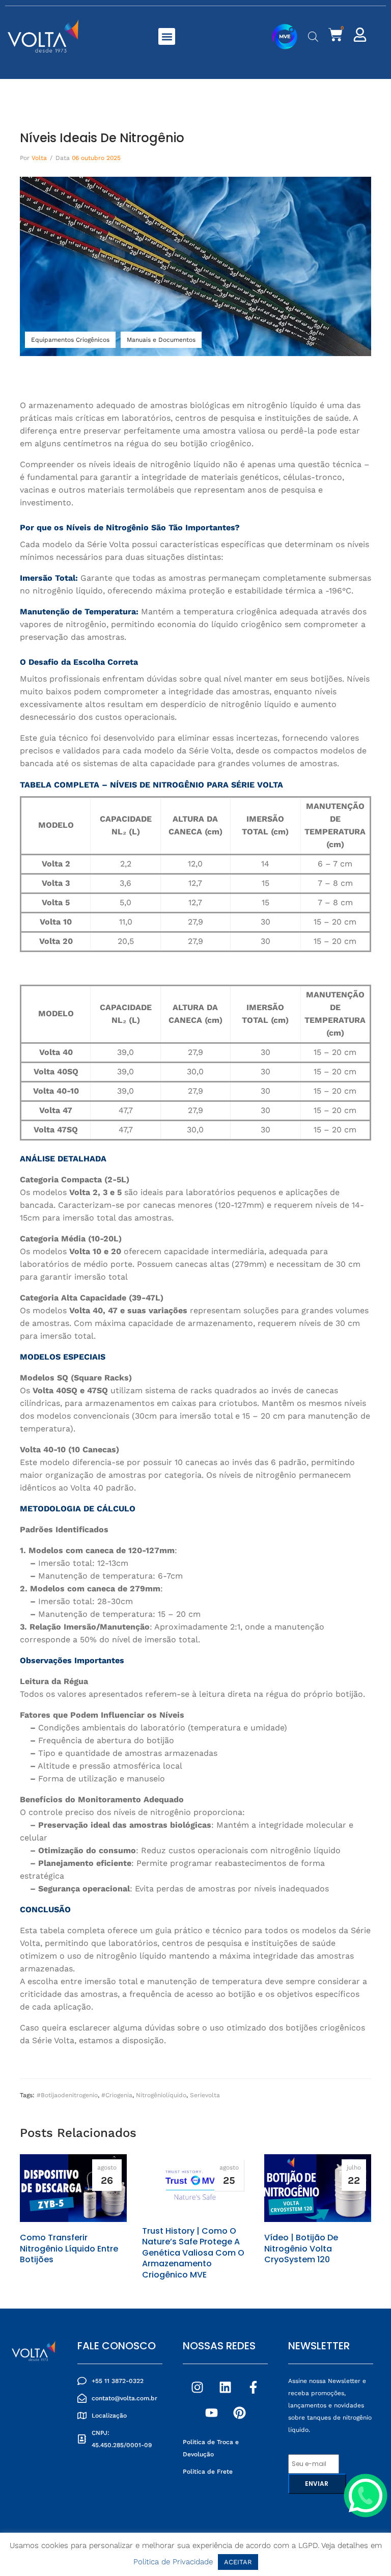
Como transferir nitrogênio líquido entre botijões (69, 2249)
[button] (167, 36)
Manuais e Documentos (161, 340)
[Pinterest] (239, 2413)
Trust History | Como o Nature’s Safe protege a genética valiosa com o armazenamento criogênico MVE (193, 2253)
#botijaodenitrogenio (67, 2095)
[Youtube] (211, 2413)
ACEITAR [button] (238, 2562)
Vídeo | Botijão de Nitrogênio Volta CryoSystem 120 (301, 2249)
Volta (39, 158)
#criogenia (117, 2095)
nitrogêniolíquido (161, 2095)
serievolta (205, 2095)
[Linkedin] (226, 2388)
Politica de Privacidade (173, 2562)
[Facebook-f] (254, 2388)
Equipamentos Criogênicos (70, 340)
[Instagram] (198, 2388)
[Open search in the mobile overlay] (313, 37)
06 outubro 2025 (96, 158)
